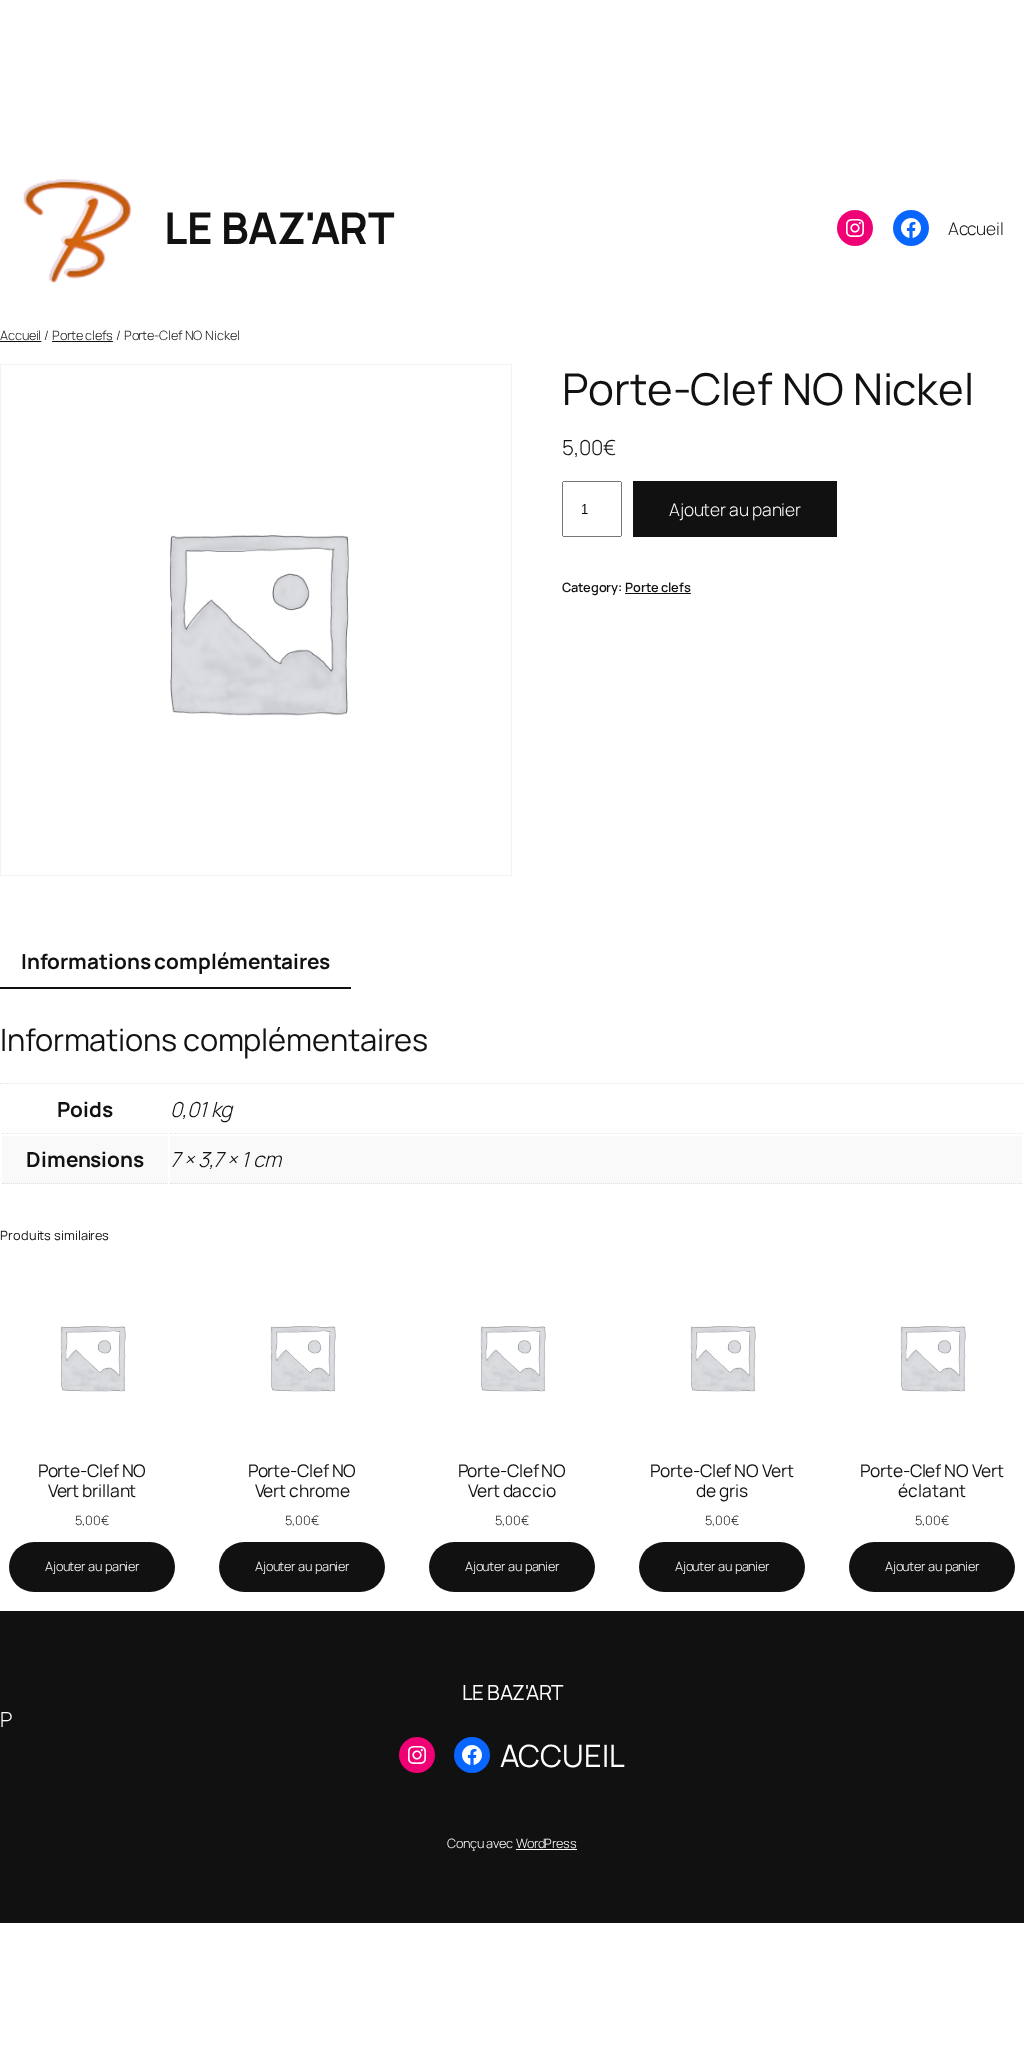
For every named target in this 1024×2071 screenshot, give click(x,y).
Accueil (20, 335)
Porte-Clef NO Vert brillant (92, 1480)
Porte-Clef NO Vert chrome (302, 1480)
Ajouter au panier (735, 509)
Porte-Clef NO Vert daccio (512, 1480)
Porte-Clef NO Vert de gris (721, 1480)
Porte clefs (82, 335)
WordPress (546, 1843)
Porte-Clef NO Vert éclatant (931, 1480)
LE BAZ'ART (279, 227)
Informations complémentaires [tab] (175, 961)
